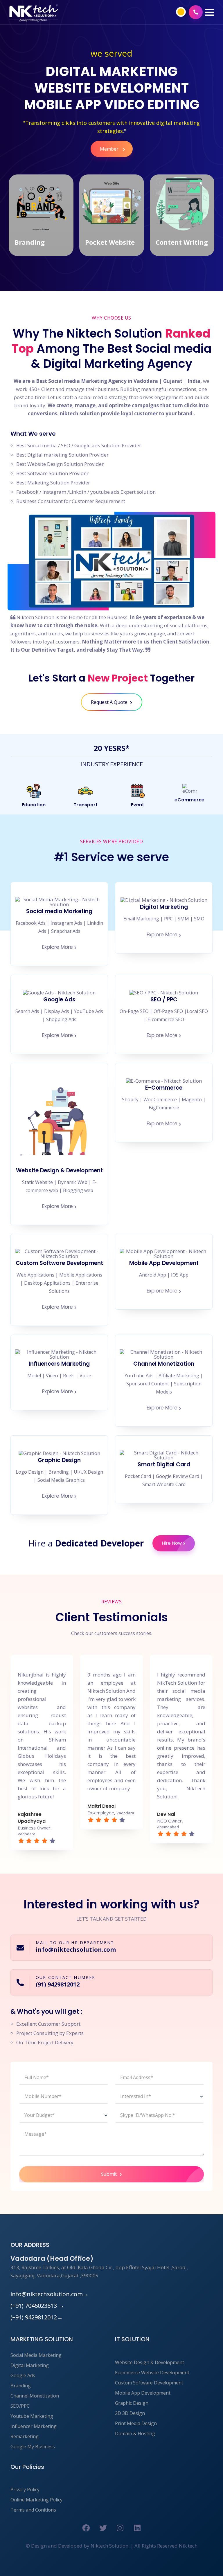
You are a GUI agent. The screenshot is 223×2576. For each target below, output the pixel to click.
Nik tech (188, 2546)
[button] (209, 12)
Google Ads (23, 2375)
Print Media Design (136, 2423)
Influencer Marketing (34, 2426)
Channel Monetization (35, 2396)
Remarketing (25, 2436)
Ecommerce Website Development (152, 2373)
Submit (110, 2174)
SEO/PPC (20, 2406)
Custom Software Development (149, 2383)
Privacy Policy (25, 2490)
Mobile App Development (143, 2393)
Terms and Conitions (33, 2510)
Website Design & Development (150, 2362)
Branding (21, 2386)
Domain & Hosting (135, 2433)
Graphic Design (132, 2403)
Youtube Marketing (32, 2416)
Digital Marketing (30, 2365)
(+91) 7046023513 (37, 2306)
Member (110, 149)
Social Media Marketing (36, 2355)
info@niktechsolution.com (50, 2294)
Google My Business (33, 2447)
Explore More (57, 947)
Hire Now (172, 1543)
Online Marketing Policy (36, 2500)
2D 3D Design (130, 2413)
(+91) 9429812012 (37, 2317)
